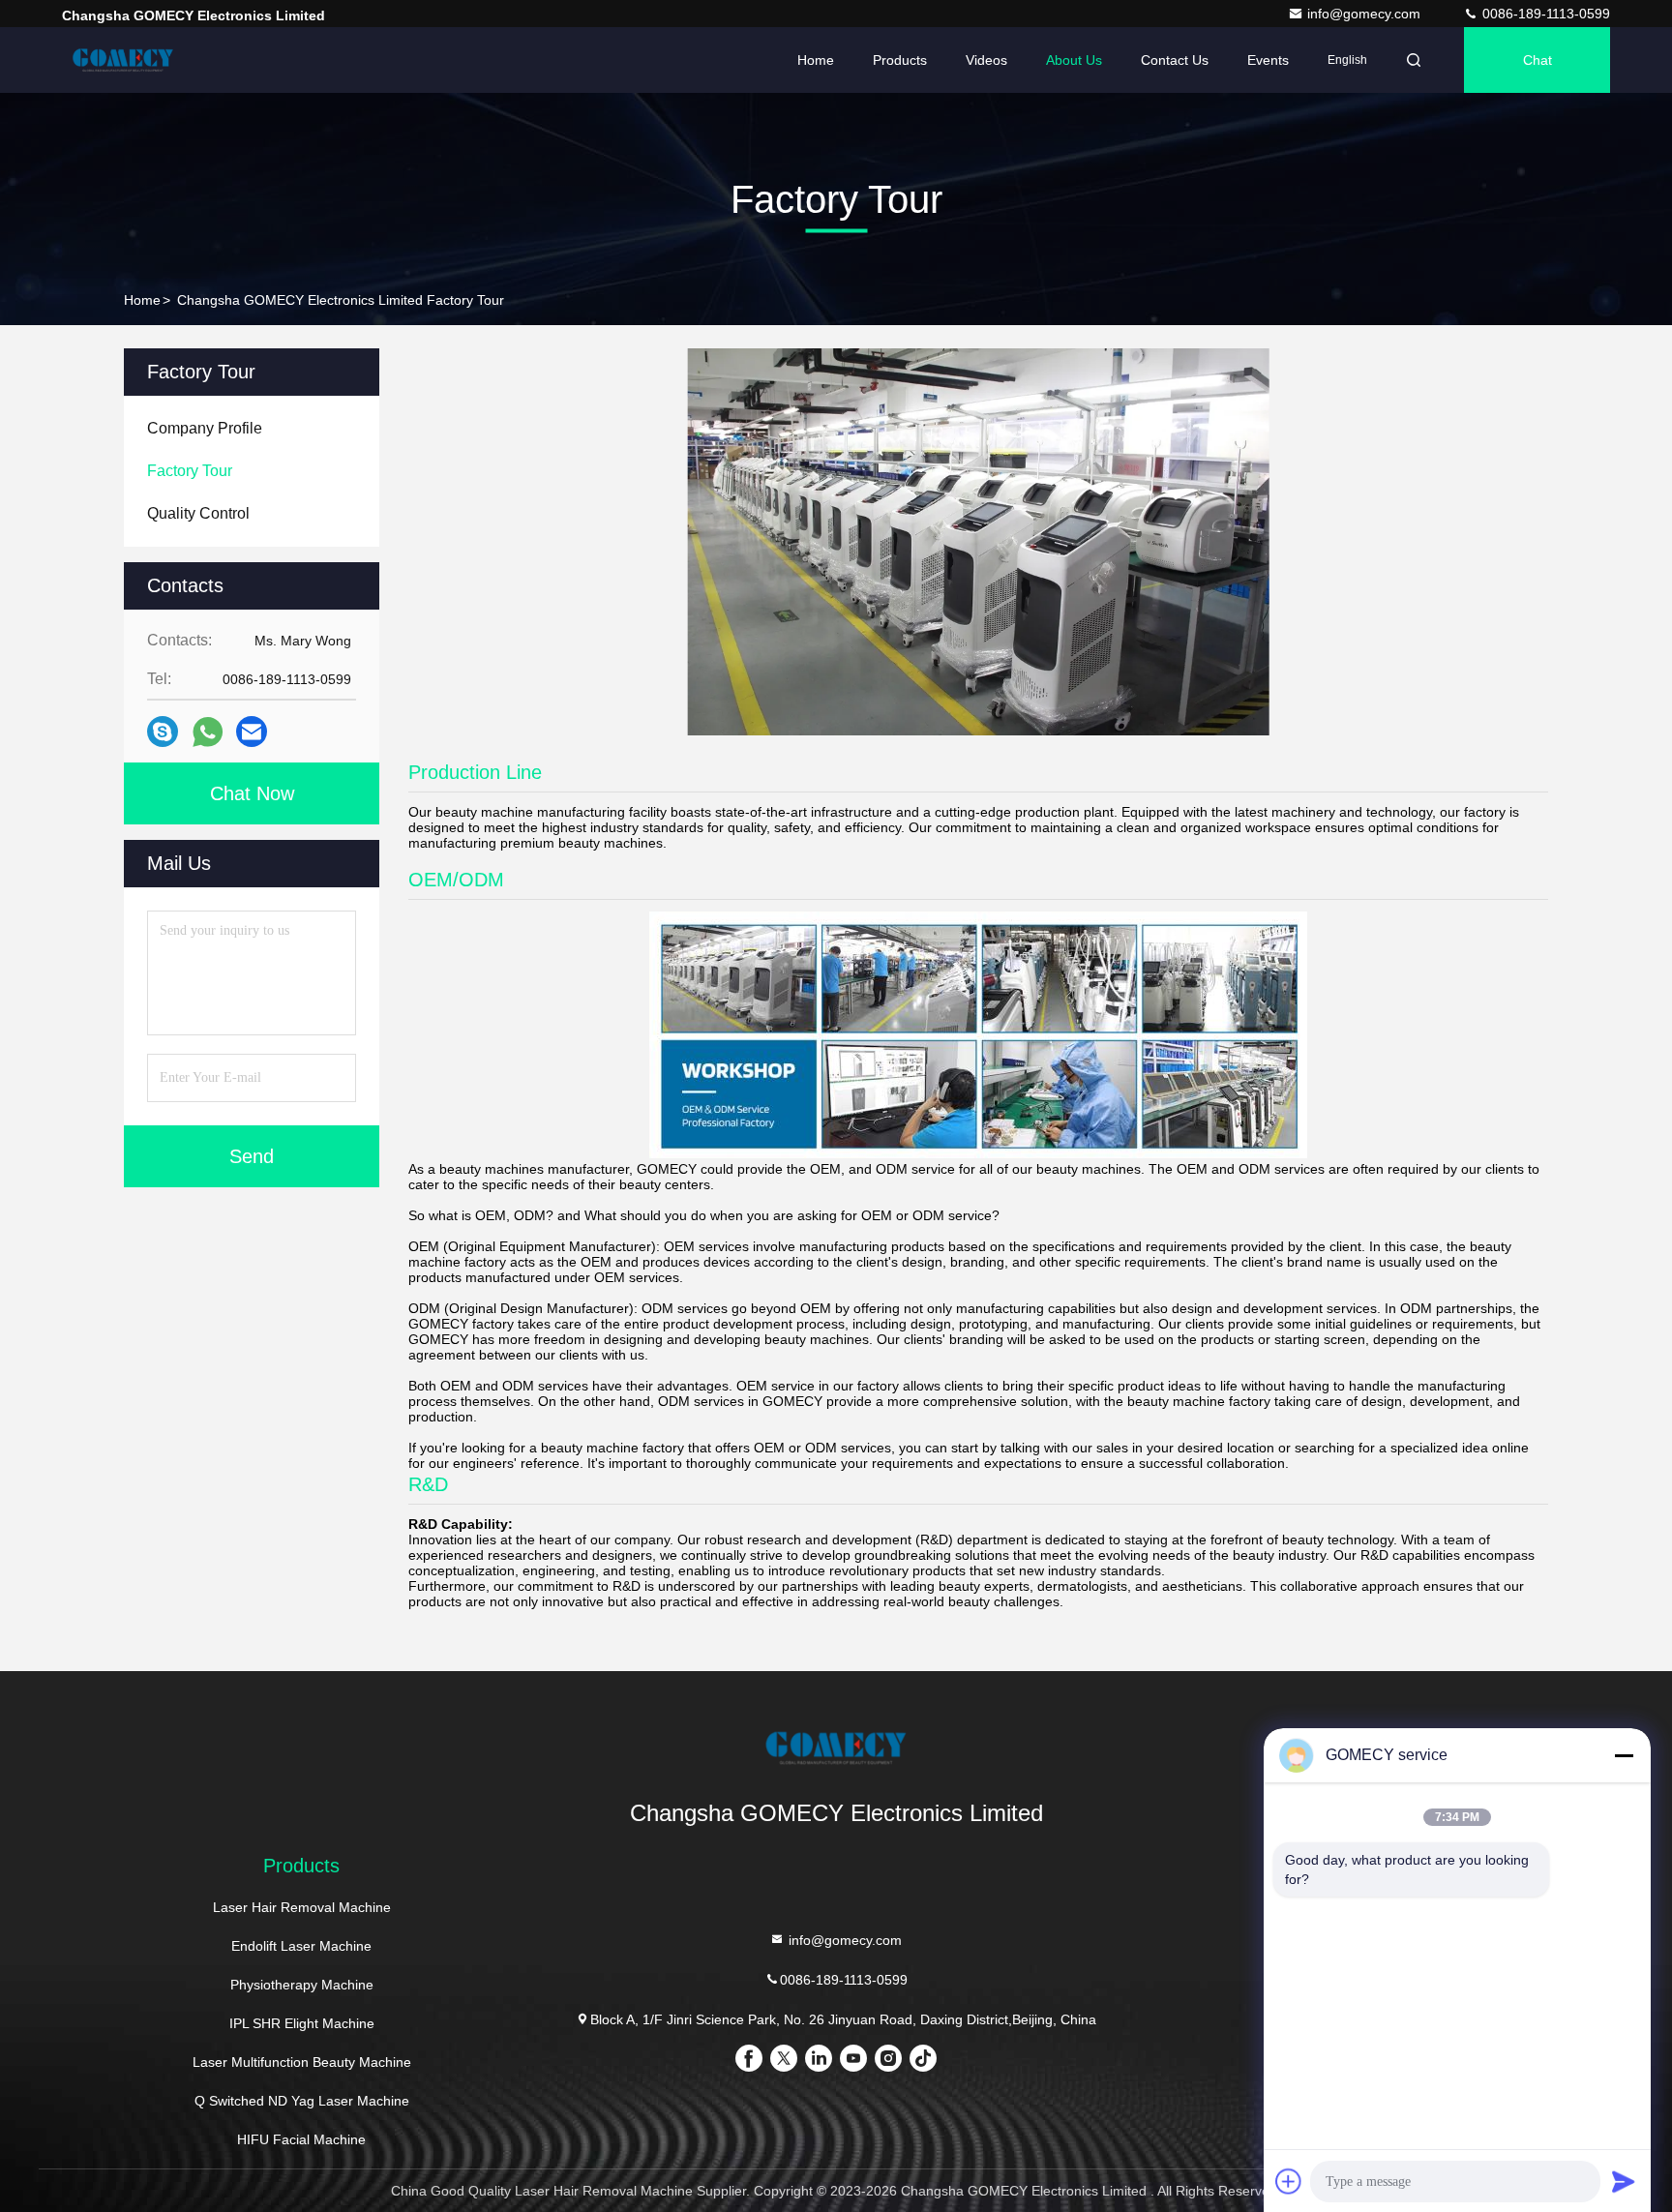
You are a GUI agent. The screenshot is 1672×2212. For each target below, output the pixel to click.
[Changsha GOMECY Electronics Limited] (123, 60)
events (1268, 60)
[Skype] (163, 732)
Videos (986, 60)
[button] (804, 731)
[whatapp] (208, 732)
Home (816, 60)
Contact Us (1175, 60)
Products (900, 60)
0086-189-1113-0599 (1544, 14)
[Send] (1624, 2181)
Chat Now (252, 793)
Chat (1538, 60)
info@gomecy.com (1366, 14)
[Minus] (1624, 1755)
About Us (1074, 60)
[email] (252, 732)
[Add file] (1289, 2181)
